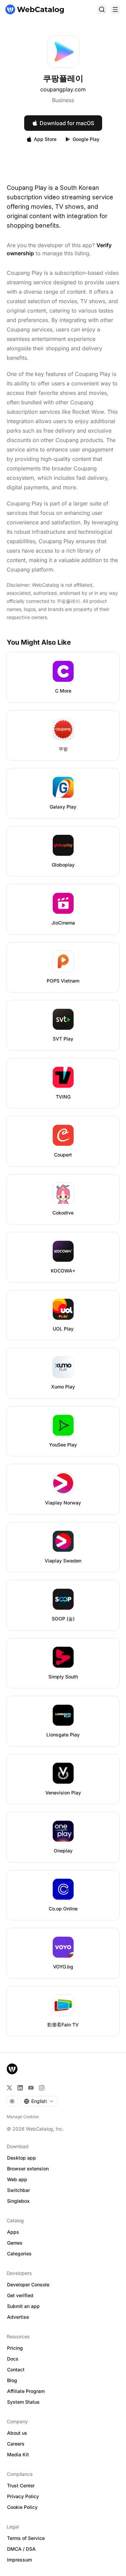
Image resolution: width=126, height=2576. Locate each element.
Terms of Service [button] (26, 2538)
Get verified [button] (20, 2295)
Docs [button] (13, 2359)
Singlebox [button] (18, 2201)
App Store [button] (45, 139)
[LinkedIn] (20, 2088)
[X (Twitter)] (9, 2088)
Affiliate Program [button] (26, 2391)
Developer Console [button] (28, 2285)
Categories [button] (19, 2253)
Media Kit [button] (18, 2454)
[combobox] (39, 2101)
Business (63, 100)
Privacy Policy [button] (23, 2496)
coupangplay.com (63, 89)
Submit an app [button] (23, 2306)
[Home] (35, 9)
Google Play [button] (86, 139)
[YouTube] (31, 2088)
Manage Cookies (23, 2117)
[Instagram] (42, 2088)
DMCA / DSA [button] (21, 2549)
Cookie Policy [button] (22, 2507)
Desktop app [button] (22, 2158)
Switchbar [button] (18, 2190)
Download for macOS (67, 123)
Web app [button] (17, 2179)
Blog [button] (12, 2380)
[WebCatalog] (12, 2069)
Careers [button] (16, 2444)
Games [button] (15, 2243)
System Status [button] (23, 2402)
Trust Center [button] (21, 2485)
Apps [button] (13, 2232)
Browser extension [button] (28, 2169)
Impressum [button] (19, 2560)
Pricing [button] (15, 2348)
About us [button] (17, 2433)
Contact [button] (16, 2369)
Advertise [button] (18, 2317)
